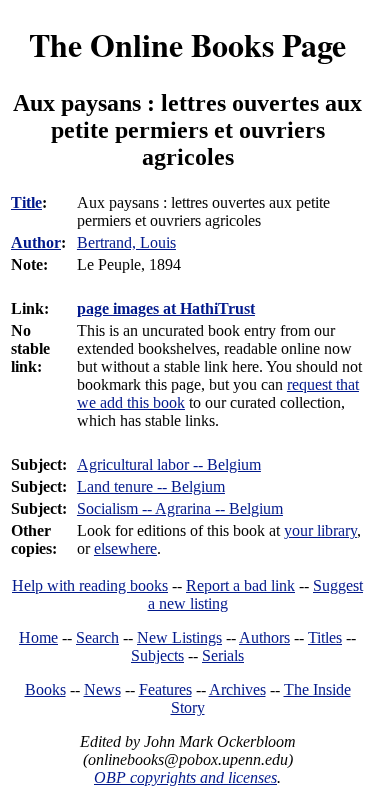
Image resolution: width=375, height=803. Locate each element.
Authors (264, 637)
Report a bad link (240, 585)
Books (45, 689)
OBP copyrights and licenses (185, 777)
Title (26, 202)
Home (38, 637)
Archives (237, 689)
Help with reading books (90, 585)
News (102, 689)
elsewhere (125, 548)
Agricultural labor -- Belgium (169, 464)
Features (165, 689)
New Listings (179, 637)
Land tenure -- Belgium (151, 486)
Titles (325, 637)
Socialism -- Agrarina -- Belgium (180, 508)
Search (97, 637)
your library (320, 530)
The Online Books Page (187, 44)
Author (36, 242)
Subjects (157, 655)
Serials (223, 655)
